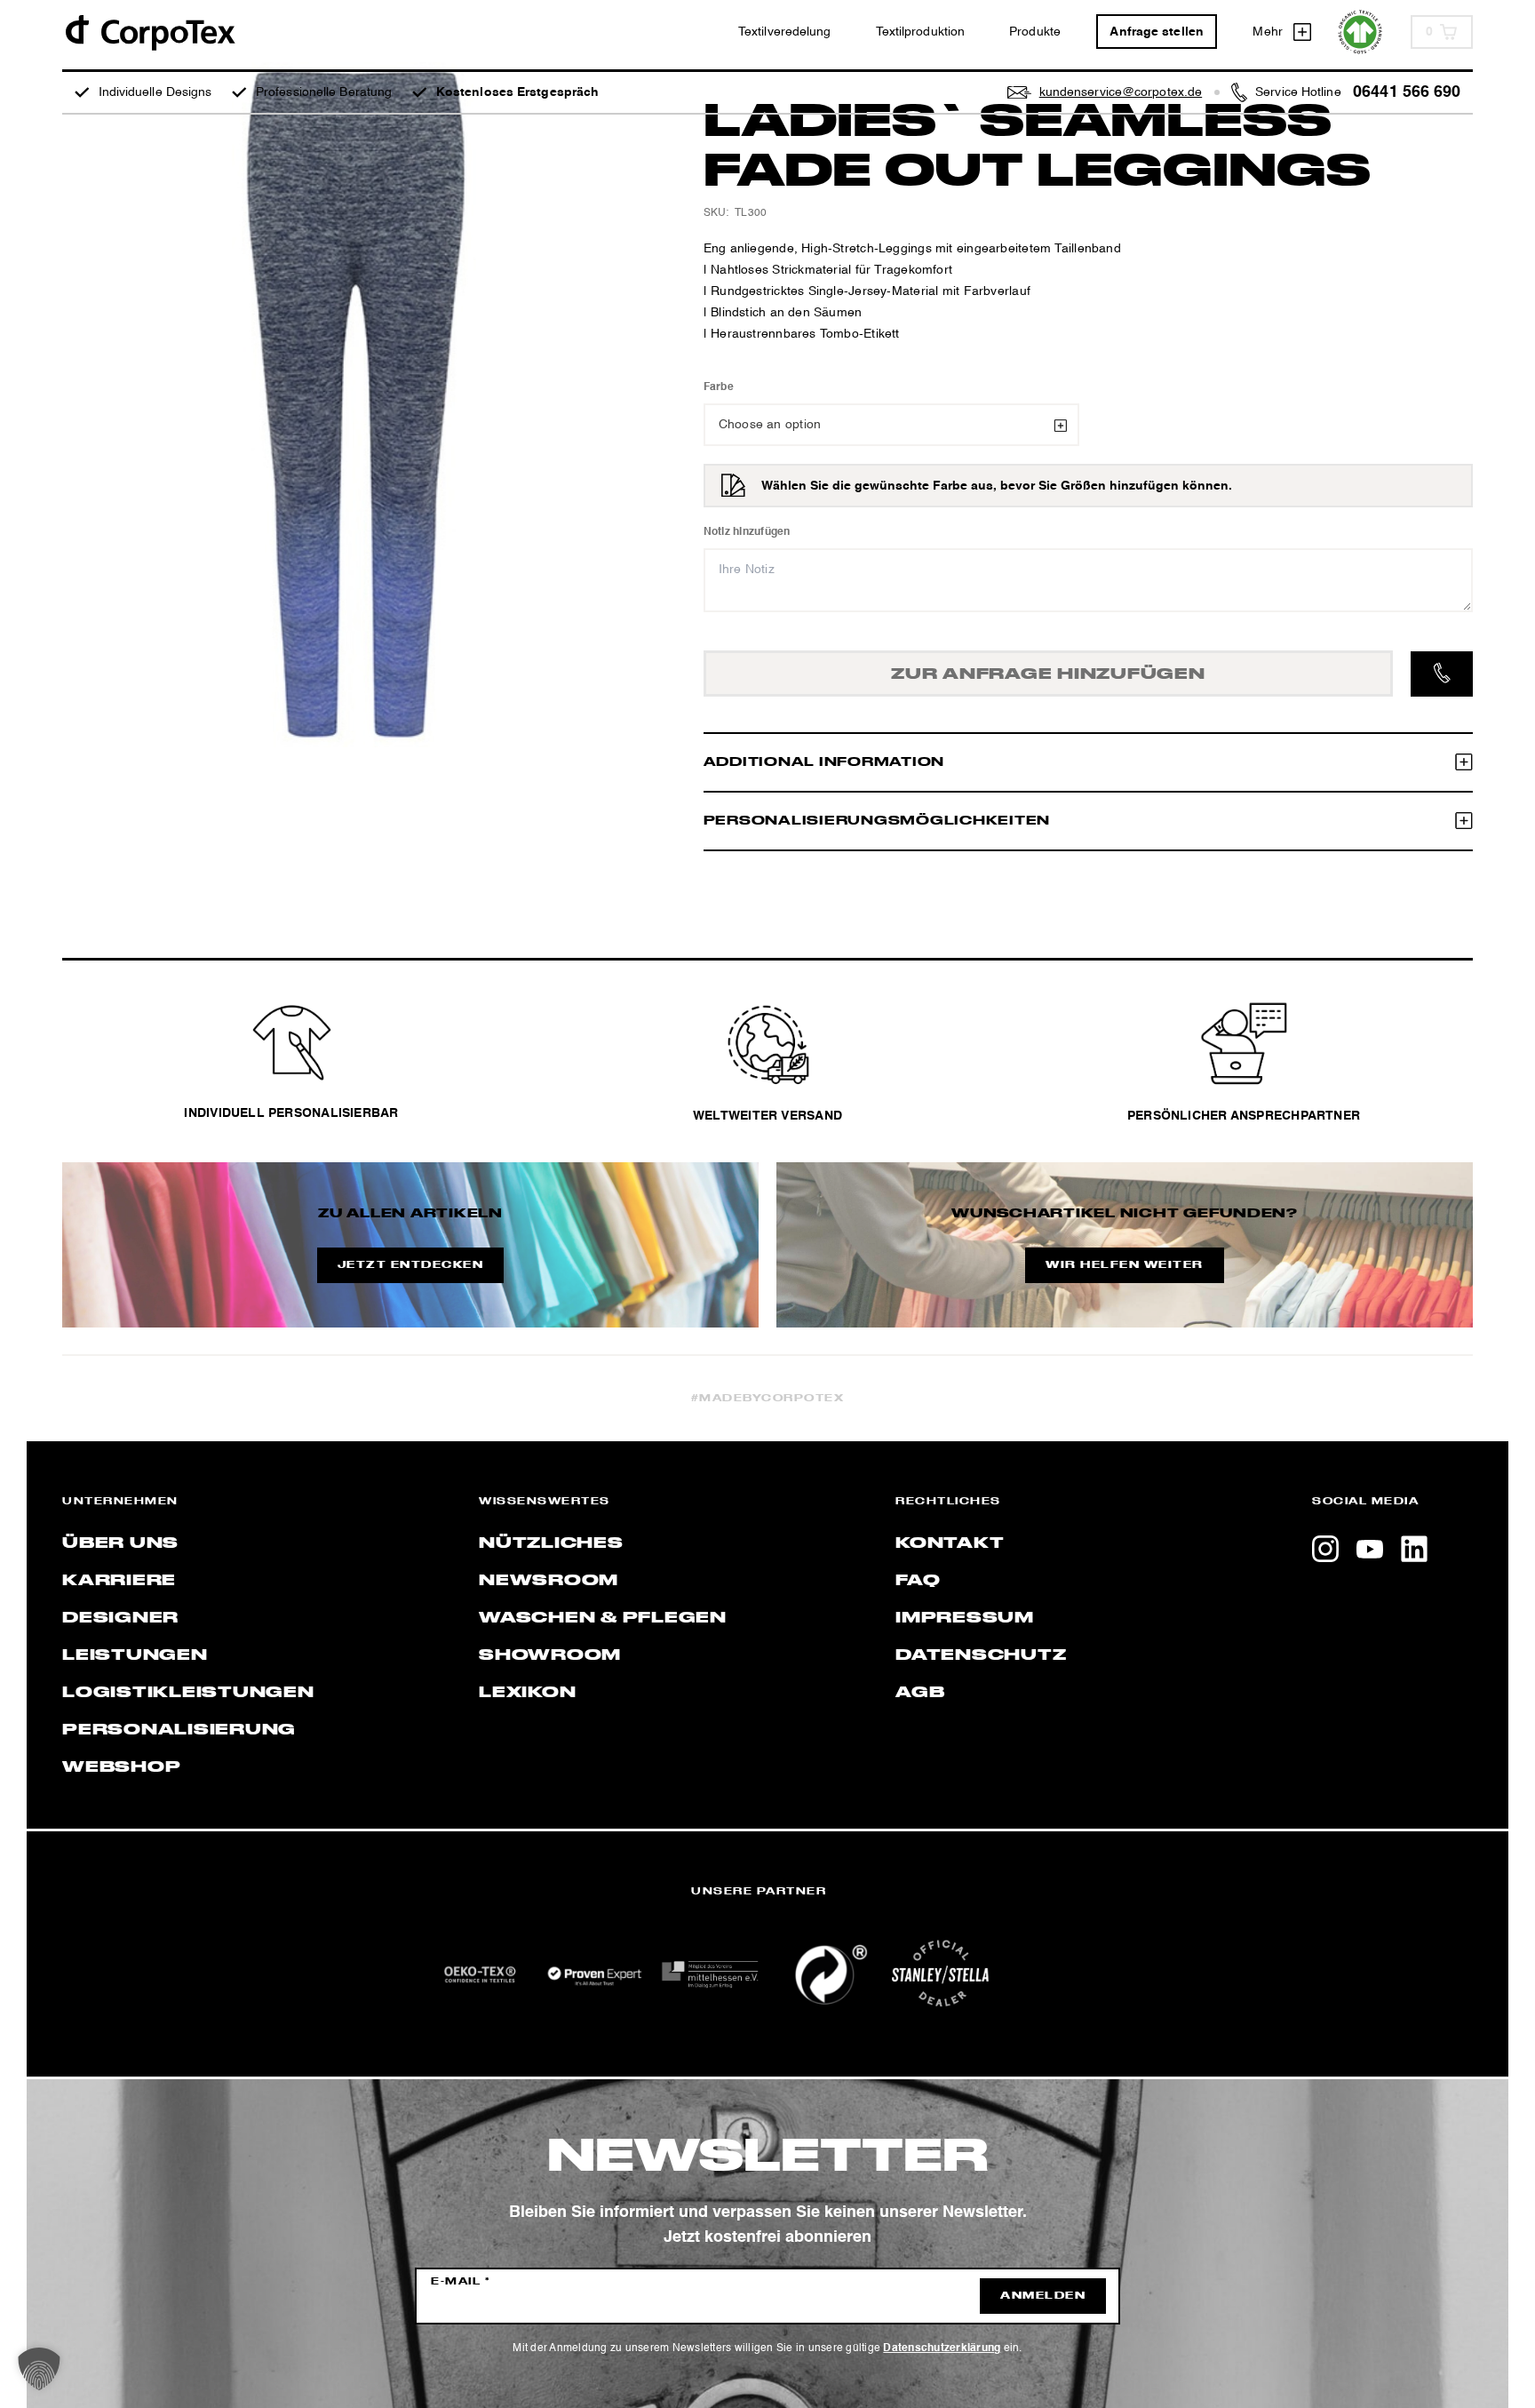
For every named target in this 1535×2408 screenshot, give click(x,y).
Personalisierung (179, 1730)
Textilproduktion (921, 32)
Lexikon (527, 1693)
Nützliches (551, 1543)
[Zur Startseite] (149, 32)
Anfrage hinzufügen (1048, 674)
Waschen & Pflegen (603, 1618)
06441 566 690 (1407, 92)
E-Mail (461, 2282)
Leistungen (135, 1655)
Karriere (119, 1581)
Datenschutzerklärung (942, 2348)
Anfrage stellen (1157, 32)
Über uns (120, 1543)
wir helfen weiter (1125, 1265)
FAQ (918, 1581)
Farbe (719, 387)
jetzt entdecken (411, 1265)
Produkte (1035, 32)
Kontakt (950, 1543)
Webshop (121, 1767)
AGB (920, 1693)
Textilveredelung (785, 32)
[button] (39, 2369)
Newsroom (549, 1581)
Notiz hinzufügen (747, 532)
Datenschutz (981, 1655)
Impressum (965, 1618)
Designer (120, 1618)
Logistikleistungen (188, 1693)
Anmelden (1043, 2296)
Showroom (550, 1655)
